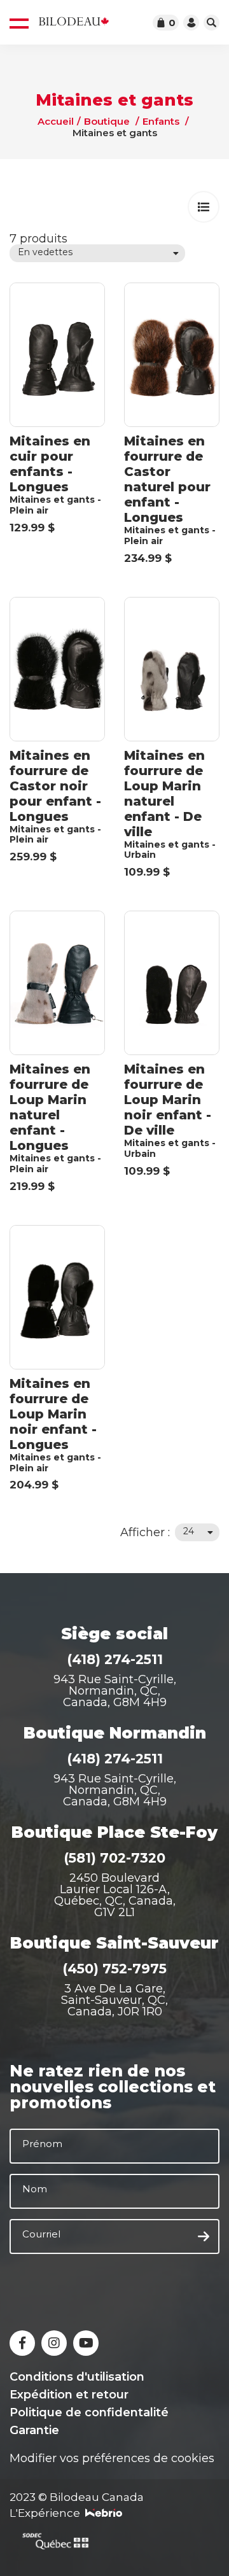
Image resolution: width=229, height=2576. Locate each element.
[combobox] (97, 253)
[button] (204, 207)
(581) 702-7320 (114, 1858)
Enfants (161, 121)
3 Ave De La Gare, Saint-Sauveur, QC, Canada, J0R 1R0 (114, 2000)
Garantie (34, 2430)
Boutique (107, 121)
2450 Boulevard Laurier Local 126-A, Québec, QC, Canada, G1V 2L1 (115, 1895)
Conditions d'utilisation (77, 2377)
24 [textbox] (189, 1531)
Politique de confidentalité (89, 2412)
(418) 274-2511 (115, 1659)
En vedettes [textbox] (45, 252)
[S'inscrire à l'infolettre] (204, 2237)
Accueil (56, 121)
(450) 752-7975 (114, 1969)
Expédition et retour (69, 2395)
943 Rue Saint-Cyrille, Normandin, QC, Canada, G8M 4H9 (115, 1691)
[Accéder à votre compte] (191, 23)
